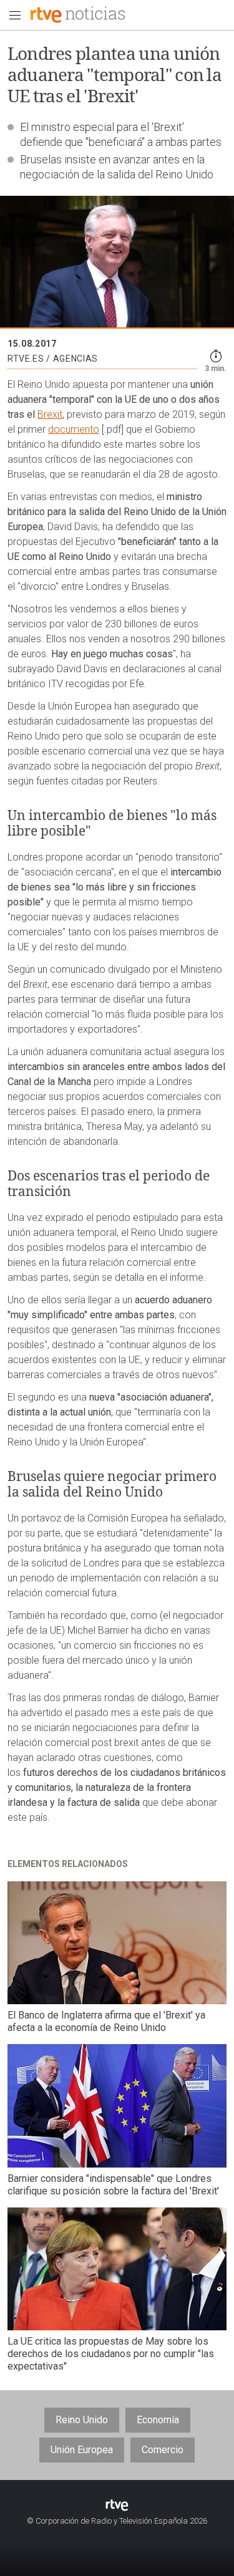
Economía (158, 2420)
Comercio (163, 2450)
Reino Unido (82, 2420)
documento (74, 429)
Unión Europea (82, 2450)
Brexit (50, 414)
